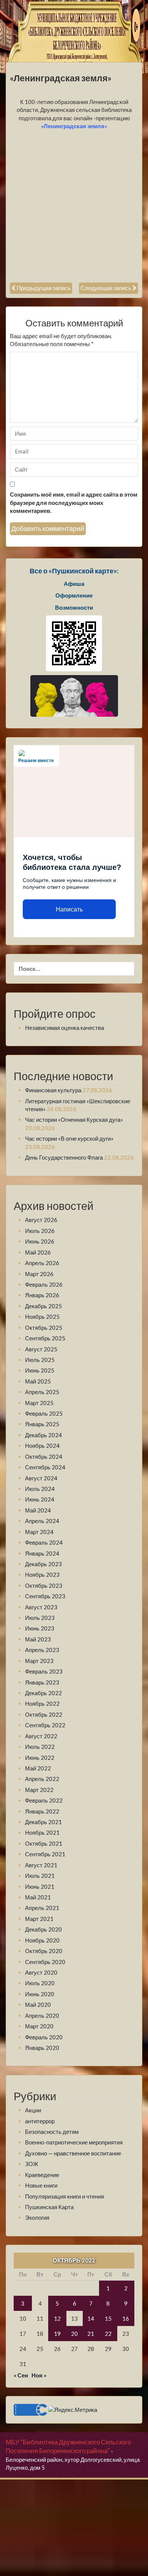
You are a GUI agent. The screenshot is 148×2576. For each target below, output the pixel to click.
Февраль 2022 (44, 1800)
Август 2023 (41, 1607)
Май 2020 (38, 2005)
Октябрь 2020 (44, 1951)
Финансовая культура (53, 1090)
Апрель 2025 (42, 1392)
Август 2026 (41, 1220)
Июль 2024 (40, 1489)
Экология (37, 2217)
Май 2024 (38, 1510)
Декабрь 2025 (43, 1306)
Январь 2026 (42, 1295)
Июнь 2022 (40, 1758)
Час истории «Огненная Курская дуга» (74, 1120)
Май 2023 (38, 1639)
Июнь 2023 (40, 1628)
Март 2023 (39, 1661)
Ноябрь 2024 (42, 1446)
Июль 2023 (40, 1618)
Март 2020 (39, 2026)
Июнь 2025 (40, 1370)
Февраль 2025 (44, 1413)
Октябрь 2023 (44, 1585)
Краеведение (42, 2175)
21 (91, 2334)
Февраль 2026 (44, 1284)
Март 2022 (39, 1790)
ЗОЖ (32, 2164)
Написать (69, 909)
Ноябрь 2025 (42, 1317)
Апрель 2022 (42, 1779)
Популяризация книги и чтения (65, 2196)
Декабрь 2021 (43, 1822)
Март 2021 (39, 1919)
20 (74, 2334)
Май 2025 (38, 1381)
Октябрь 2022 (44, 1714)
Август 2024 (41, 1478)
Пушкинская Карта (49, 2207)
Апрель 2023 (42, 1650)
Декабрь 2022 (43, 1693)
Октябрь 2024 (44, 1456)
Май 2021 (38, 1897)
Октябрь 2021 (44, 1843)
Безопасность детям (52, 2132)
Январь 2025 (42, 1424)
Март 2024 (39, 1532)
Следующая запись (106, 288)
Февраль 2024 (44, 1542)
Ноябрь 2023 (42, 1574)
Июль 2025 (40, 1360)
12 (57, 2318)
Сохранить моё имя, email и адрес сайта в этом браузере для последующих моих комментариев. (74, 502)
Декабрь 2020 (43, 1929)
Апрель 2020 (42, 2015)
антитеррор (40, 2121)
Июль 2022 (40, 1747)
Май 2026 (38, 1252)
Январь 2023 (42, 1682)
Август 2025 (41, 1349)
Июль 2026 (40, 1231)
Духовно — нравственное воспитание (73, 2153)
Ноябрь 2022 (42, 1703)
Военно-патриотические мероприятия (74, 2142)
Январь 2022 (42, 1811)
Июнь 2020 (40, 1994)
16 (126, 2318)
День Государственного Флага (64, 1157)
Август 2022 (41, 1736)
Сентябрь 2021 (45, 1854)
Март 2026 (39, 1274)
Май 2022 (38, 1768)
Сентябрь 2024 (45, 1467)
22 (108, 2334)
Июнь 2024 (40, 1499)
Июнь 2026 (40, 1241)
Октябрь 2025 (44, 1328)
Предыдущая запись (44, 288)
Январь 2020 (42, 2048)
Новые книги (41, 2185)
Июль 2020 (40, 1983)
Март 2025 (39, 1403)
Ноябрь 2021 (42, 1832)
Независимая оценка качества (65, 1028)
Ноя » (39, 2375)
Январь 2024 (42, 1553)
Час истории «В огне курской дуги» (69, 1138)
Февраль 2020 (44, 2037)
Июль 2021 (40, 1876)
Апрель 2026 (42, 1263)
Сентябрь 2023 (45, 1596)
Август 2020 (41, 1972)
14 (91, 2318)
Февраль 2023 (44, 1671)
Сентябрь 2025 (45, 1338)
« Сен (21, 2375)
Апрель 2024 (42, 1521)
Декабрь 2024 (43, 1435)
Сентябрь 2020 (45, 1962)
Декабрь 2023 (43, 1564)
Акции (33, 2110)
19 (57, 2334)
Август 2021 (41, 1865)
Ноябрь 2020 (42, 1940)
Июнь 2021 (40, 1887)
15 (108, 2318)
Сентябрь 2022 (45, 1725)
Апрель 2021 (42, 1908)
